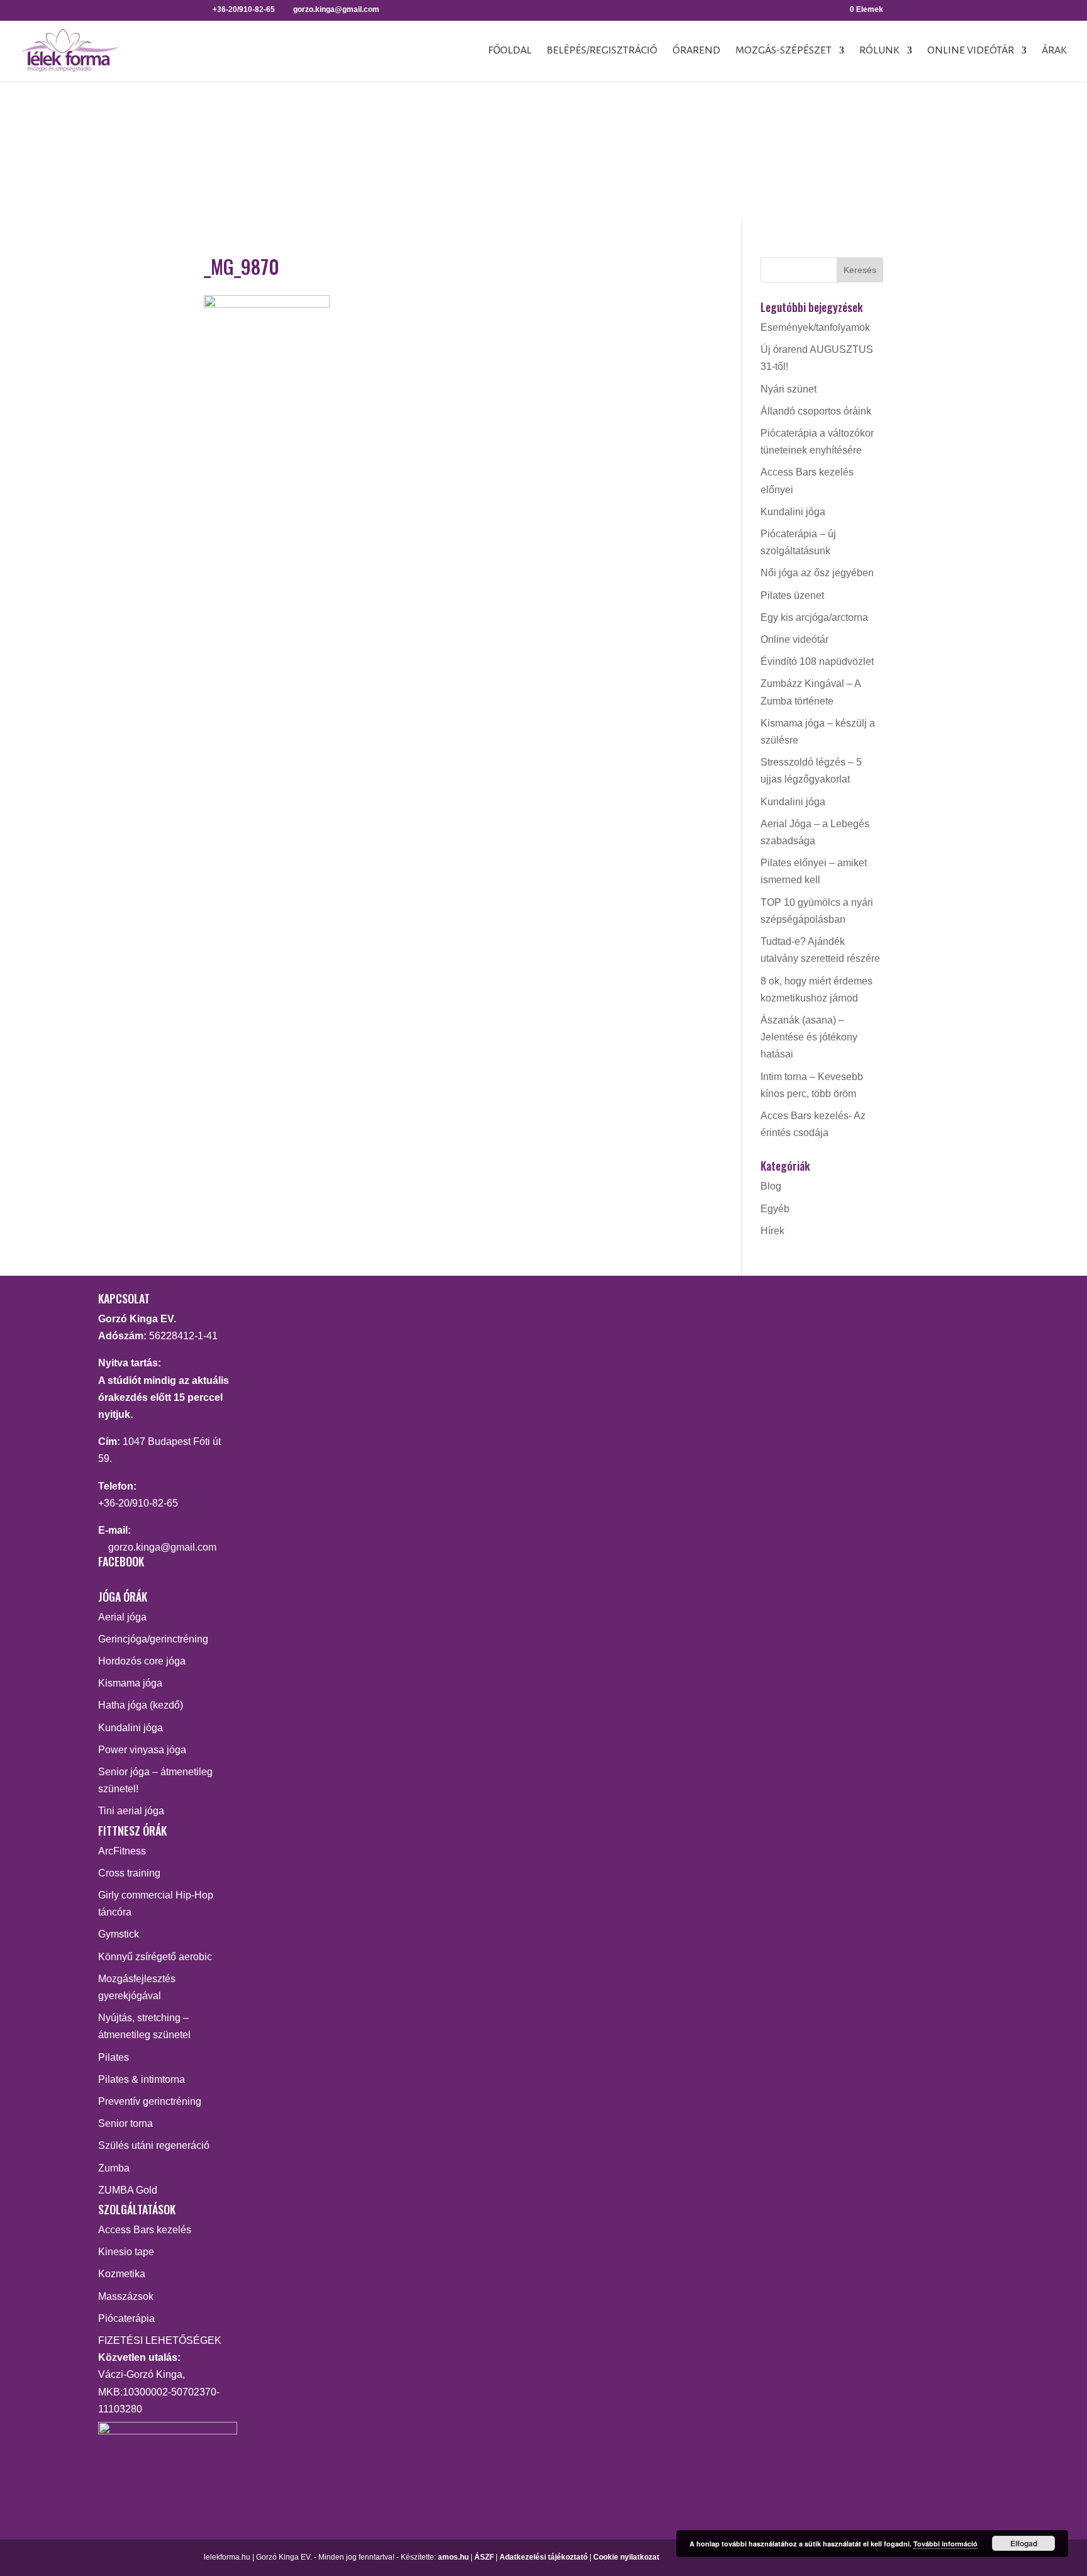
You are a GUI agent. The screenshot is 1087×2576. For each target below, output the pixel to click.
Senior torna (125, 2123)
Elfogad (1024, 2543)
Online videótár (971, 51)
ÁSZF (484, 2557)
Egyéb (775, 1209)
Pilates (114, 2057)
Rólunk (879, 51)
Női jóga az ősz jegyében (817, 573)
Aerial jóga (122, 1617)
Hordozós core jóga (142, 1661)
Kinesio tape (126, 2252)
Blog (771, 1186)
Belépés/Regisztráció (602, 51)
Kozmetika (122, 2274)
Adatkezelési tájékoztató (543, 2557)
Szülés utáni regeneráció (154, 2145)
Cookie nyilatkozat (626, 2557)
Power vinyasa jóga (142, 1750)
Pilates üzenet (792, 595)
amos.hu (453, 2557)
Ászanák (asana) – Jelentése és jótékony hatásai (809, 1037)
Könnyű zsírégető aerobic (155, 1957)
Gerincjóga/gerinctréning (153, 1639)
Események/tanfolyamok (815, 327)
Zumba (114, 2168)
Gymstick (119, 1934)
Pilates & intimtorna (142, 2079)
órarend (696, 51)
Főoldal (510, 51)
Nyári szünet (789, 389)
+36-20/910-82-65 (138, 1503)
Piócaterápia (126, 2318)
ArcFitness (122, 1851)
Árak (1054, 51)
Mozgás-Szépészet (783, 51)
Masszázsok (126, 2296)
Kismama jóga (130, 1683)
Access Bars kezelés (145, 2230)
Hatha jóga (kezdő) (141, 1705)
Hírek (772, 1231)
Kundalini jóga (793, 512)
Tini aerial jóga (131, 1811)
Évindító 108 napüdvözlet (817, 661)
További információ (945, 2544)
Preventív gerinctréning (150, 2101)
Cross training (129, 1873)
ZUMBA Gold (128, 2190)
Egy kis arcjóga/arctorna (814, 617)
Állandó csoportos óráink (816, 411)
